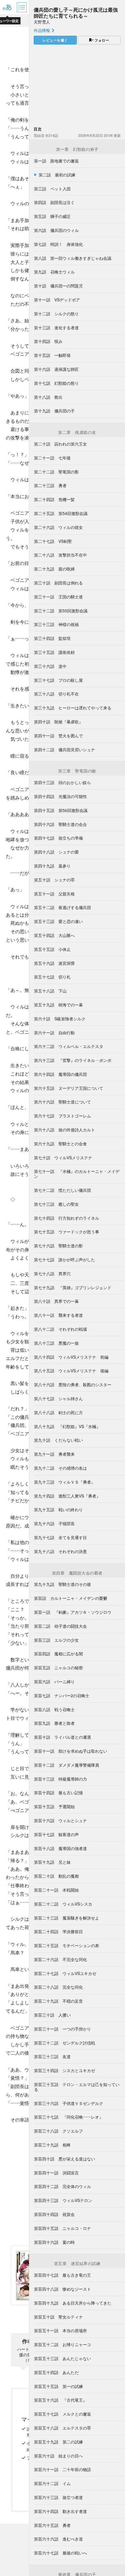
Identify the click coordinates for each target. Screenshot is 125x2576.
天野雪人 (42, 22)
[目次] (22, 7)
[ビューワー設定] (7, 7)
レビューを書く (55, 40)
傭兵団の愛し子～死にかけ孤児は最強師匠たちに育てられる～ (76, 12)
